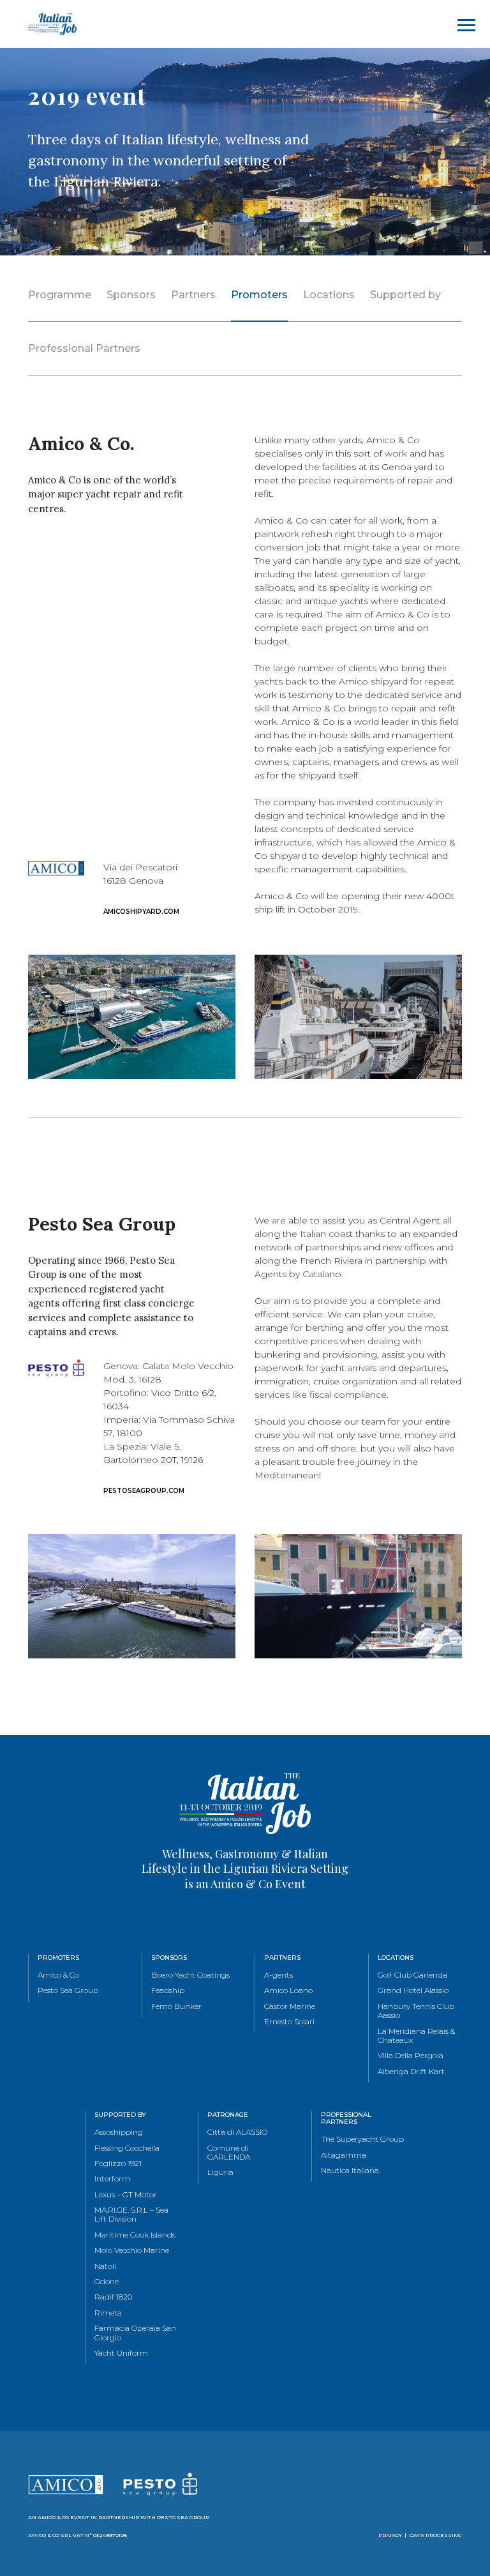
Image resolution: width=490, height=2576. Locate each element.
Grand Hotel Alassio (413, 1990)
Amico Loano (288, 1990)
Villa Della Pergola (411, 2056)
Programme (60, 295)
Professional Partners (84, 348)
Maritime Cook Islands (135, 2235)
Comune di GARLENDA (229, 2153)
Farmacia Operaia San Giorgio (135, 2333)
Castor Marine (290, 2006)
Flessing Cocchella (127, 2148)
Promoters (259, 295)
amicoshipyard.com (141, 912)
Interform (112, 2179)
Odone (107, 2282)
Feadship (168, 1990)
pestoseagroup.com (144, 1491)
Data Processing (435, 2535)
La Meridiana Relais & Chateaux (416, 2036)
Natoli (105, 2266)
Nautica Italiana (350, 2171)
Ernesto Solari (289, 2022)
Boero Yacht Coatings (190, 1975)
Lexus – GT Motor (126, 2195)
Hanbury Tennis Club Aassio (416, 2011)
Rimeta (108, 2313)
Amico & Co (58, 1975)
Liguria (220, 2172)
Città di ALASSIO (237, 2132)
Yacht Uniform (121, 2353)
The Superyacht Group (362, 2139)
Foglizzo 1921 (118, 2163)
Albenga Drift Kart (411, 2072)
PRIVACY (390, 2535)
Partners (193, 295)
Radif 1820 (113, 2297)
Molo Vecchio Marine (132, 2250)
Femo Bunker (176, 2006)
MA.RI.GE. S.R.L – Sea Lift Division (131, 2215)
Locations (329, 295)
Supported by (405, 295)
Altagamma (344, 2155)
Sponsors (131, 295)
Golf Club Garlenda (412, 1975)
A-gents (278, 1975)
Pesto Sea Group (68, 1990)
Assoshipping (119, 2132)
